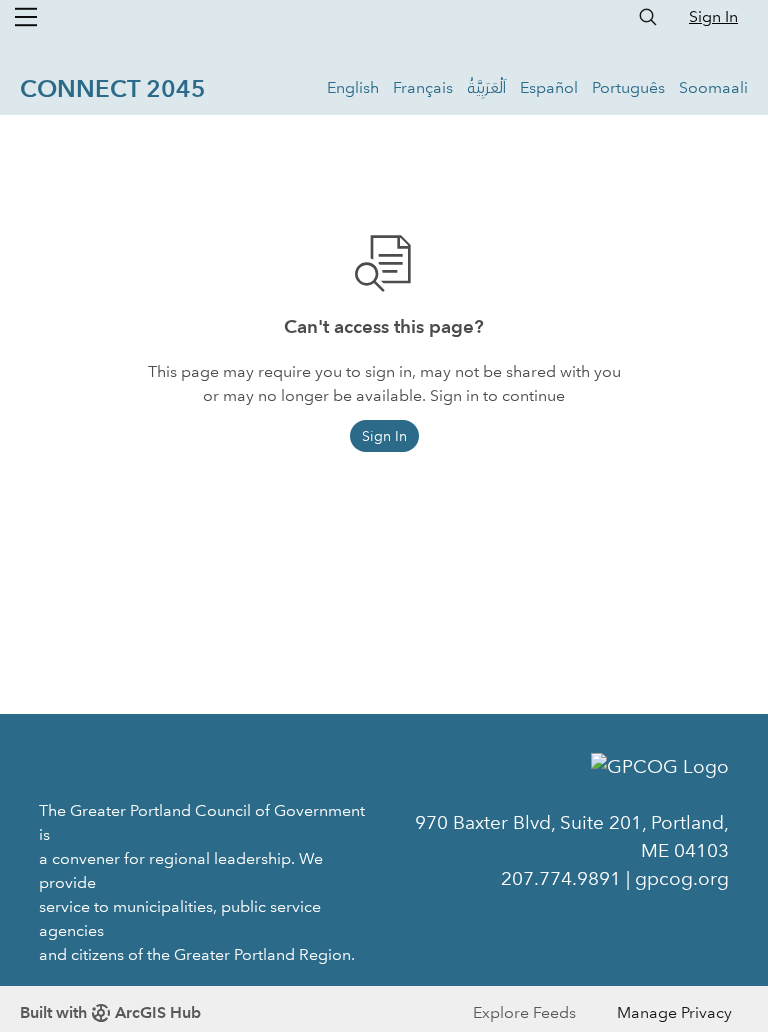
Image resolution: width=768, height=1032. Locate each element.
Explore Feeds (524, 1012)
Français (423, 87)
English (353, 87)
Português (628, 87)
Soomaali (713, 87)
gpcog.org (682, 878)
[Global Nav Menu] (26, 17)
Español (549, 87)
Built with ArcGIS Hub (110, 1012)
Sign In (713, 16)
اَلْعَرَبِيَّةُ (486, 87)
